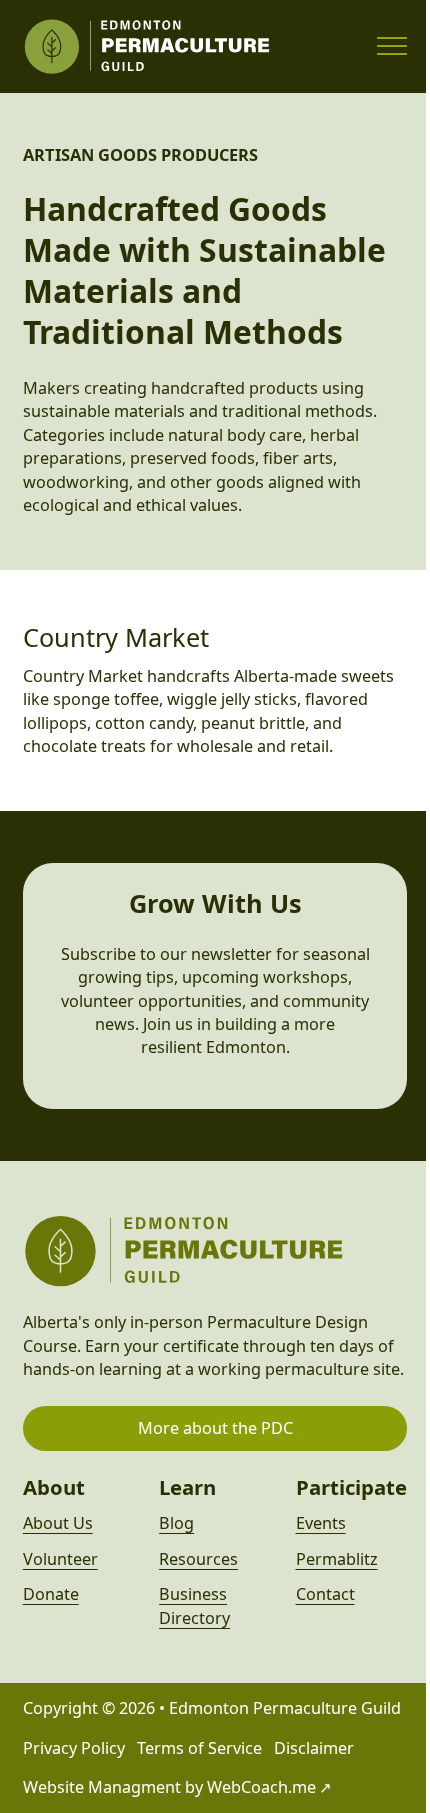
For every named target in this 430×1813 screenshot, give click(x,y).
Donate (51, 1594)
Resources (198, 1559)
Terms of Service (199, 1748)
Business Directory (194, 1605)
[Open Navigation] (392, 46)
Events (321, 1523)
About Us (58, 1523)
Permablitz (337, 1559)
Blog (176, 1523)
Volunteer (60, 1559)
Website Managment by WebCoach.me (169, 1787)
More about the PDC (215, 1428)
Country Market (116, 637)
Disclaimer (314, 1748)
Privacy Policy (74, 1748)
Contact (325, 1594)
